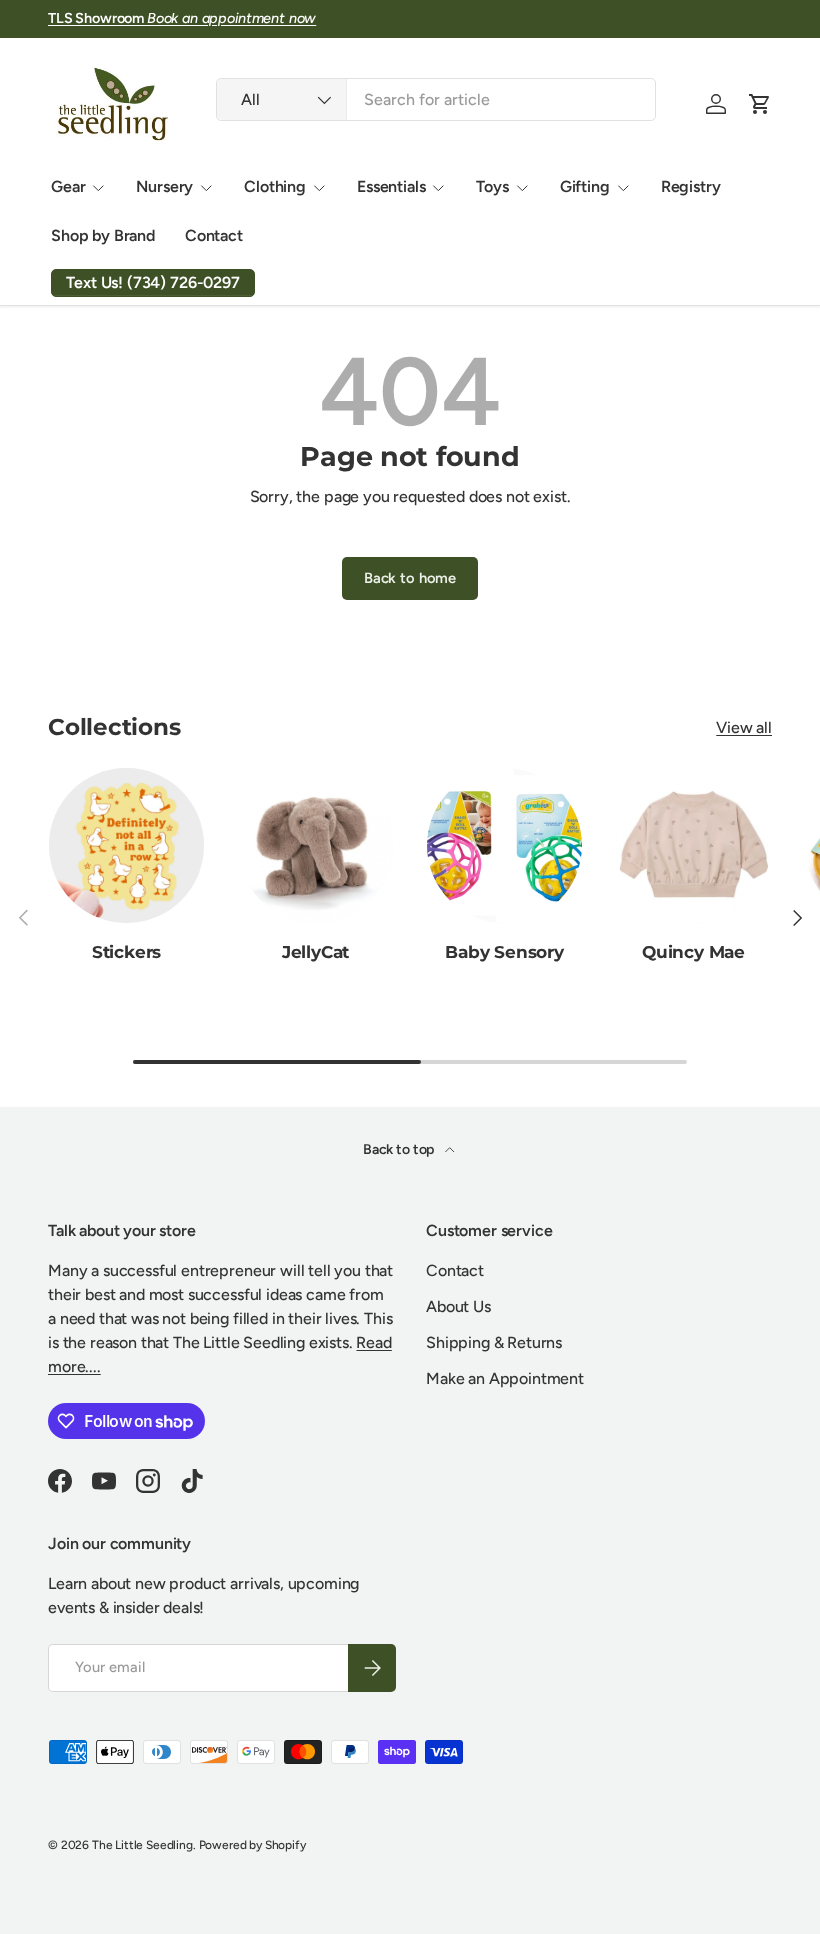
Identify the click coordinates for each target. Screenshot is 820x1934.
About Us (458, 1306)
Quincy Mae (693, 951)
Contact (214, 235)
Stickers (127, 951)
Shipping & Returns (494, 1342)
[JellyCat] (315, 845)
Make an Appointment (505, 1378)
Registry (691, 186)
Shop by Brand (103, 235)
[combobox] (436, 99)
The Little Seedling (142, 1845)
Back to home (410, 578)
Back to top (400, 1149)
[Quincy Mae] (693, 845)
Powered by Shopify (252, 1845)
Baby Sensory (504, 951)
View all (744, 727)
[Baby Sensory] (504, 845)
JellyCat (316, 951)
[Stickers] (126, 845)
